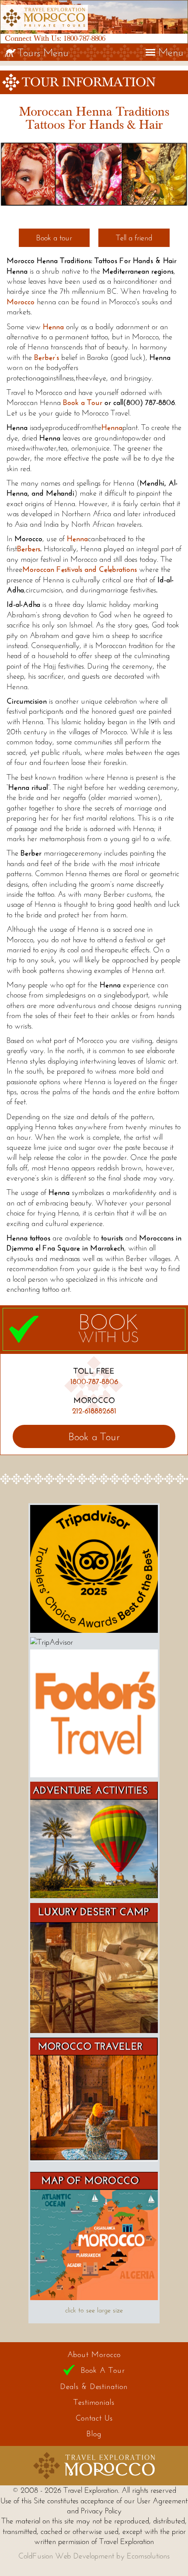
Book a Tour (83, 402)
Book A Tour (103, 2370)
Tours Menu (43, 52)
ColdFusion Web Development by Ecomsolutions (94, 2556)
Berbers (29, 549)
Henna (112, 427)
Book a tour (54, 238)
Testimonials (94, 2402)
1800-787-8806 (84, 38)
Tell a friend (134, 238)
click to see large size (94, 2310)
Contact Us (94, 2418)
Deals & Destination (94, 2386)
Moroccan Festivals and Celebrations (80, 569)
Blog (94, 2434)
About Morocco (94, 2354)
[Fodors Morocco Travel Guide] (94, 1775)
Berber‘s (47, 357)
